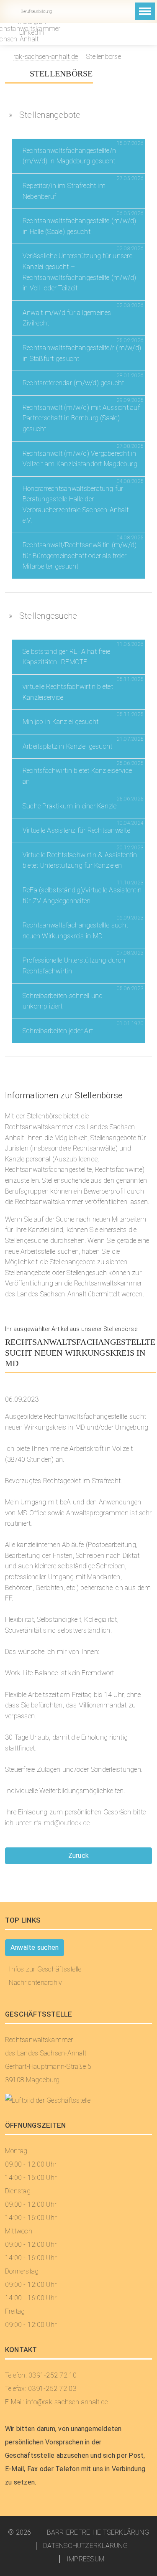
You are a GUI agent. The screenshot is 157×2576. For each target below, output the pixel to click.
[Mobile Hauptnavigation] (145, 11)
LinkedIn (31, 32)
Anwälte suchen (35, 1947)
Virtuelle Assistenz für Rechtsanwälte (76, 830)
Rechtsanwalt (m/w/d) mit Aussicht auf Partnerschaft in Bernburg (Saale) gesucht (81, 418)
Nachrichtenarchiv (35, 1983)
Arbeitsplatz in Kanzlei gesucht (67, 746)
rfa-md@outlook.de (62, 1823)
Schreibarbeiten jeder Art (58, 1031)
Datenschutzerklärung (85, 2546)
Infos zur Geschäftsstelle (45, 1969)
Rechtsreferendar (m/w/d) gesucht (73, 383)
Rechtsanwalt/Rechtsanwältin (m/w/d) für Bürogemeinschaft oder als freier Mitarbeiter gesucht (80, 556)
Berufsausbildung (36, 11)
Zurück (78, 1856)
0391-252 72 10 (85, 11)
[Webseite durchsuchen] (119, 12)
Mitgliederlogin (103, 11)
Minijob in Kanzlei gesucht (60, 722)
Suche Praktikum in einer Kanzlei (70, 806)
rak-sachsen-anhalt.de (46, 57)
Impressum (85, 2559)
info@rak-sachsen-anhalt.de (67, 11)
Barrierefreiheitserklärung (98, 2532)
